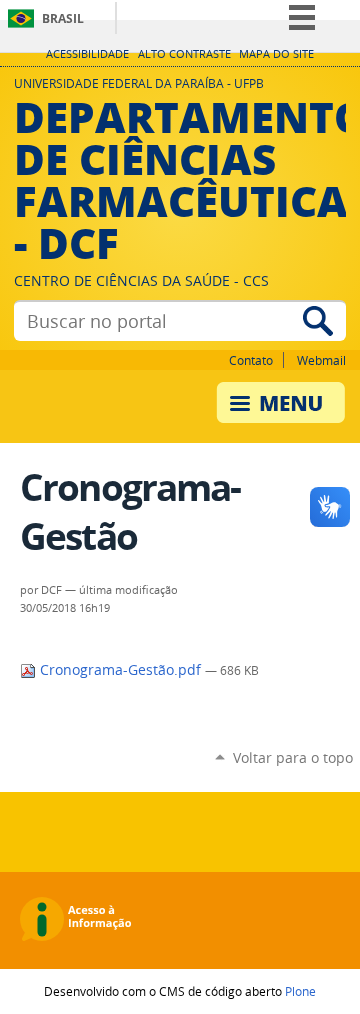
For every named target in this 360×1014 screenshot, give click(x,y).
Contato (251, 360)
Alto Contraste (184, 54)
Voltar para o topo (293, 757)
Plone (300, 991)
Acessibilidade (87, 54)
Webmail (321, 360)
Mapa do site (276, 54)
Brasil (63, 18)
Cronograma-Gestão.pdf (120, 670)
